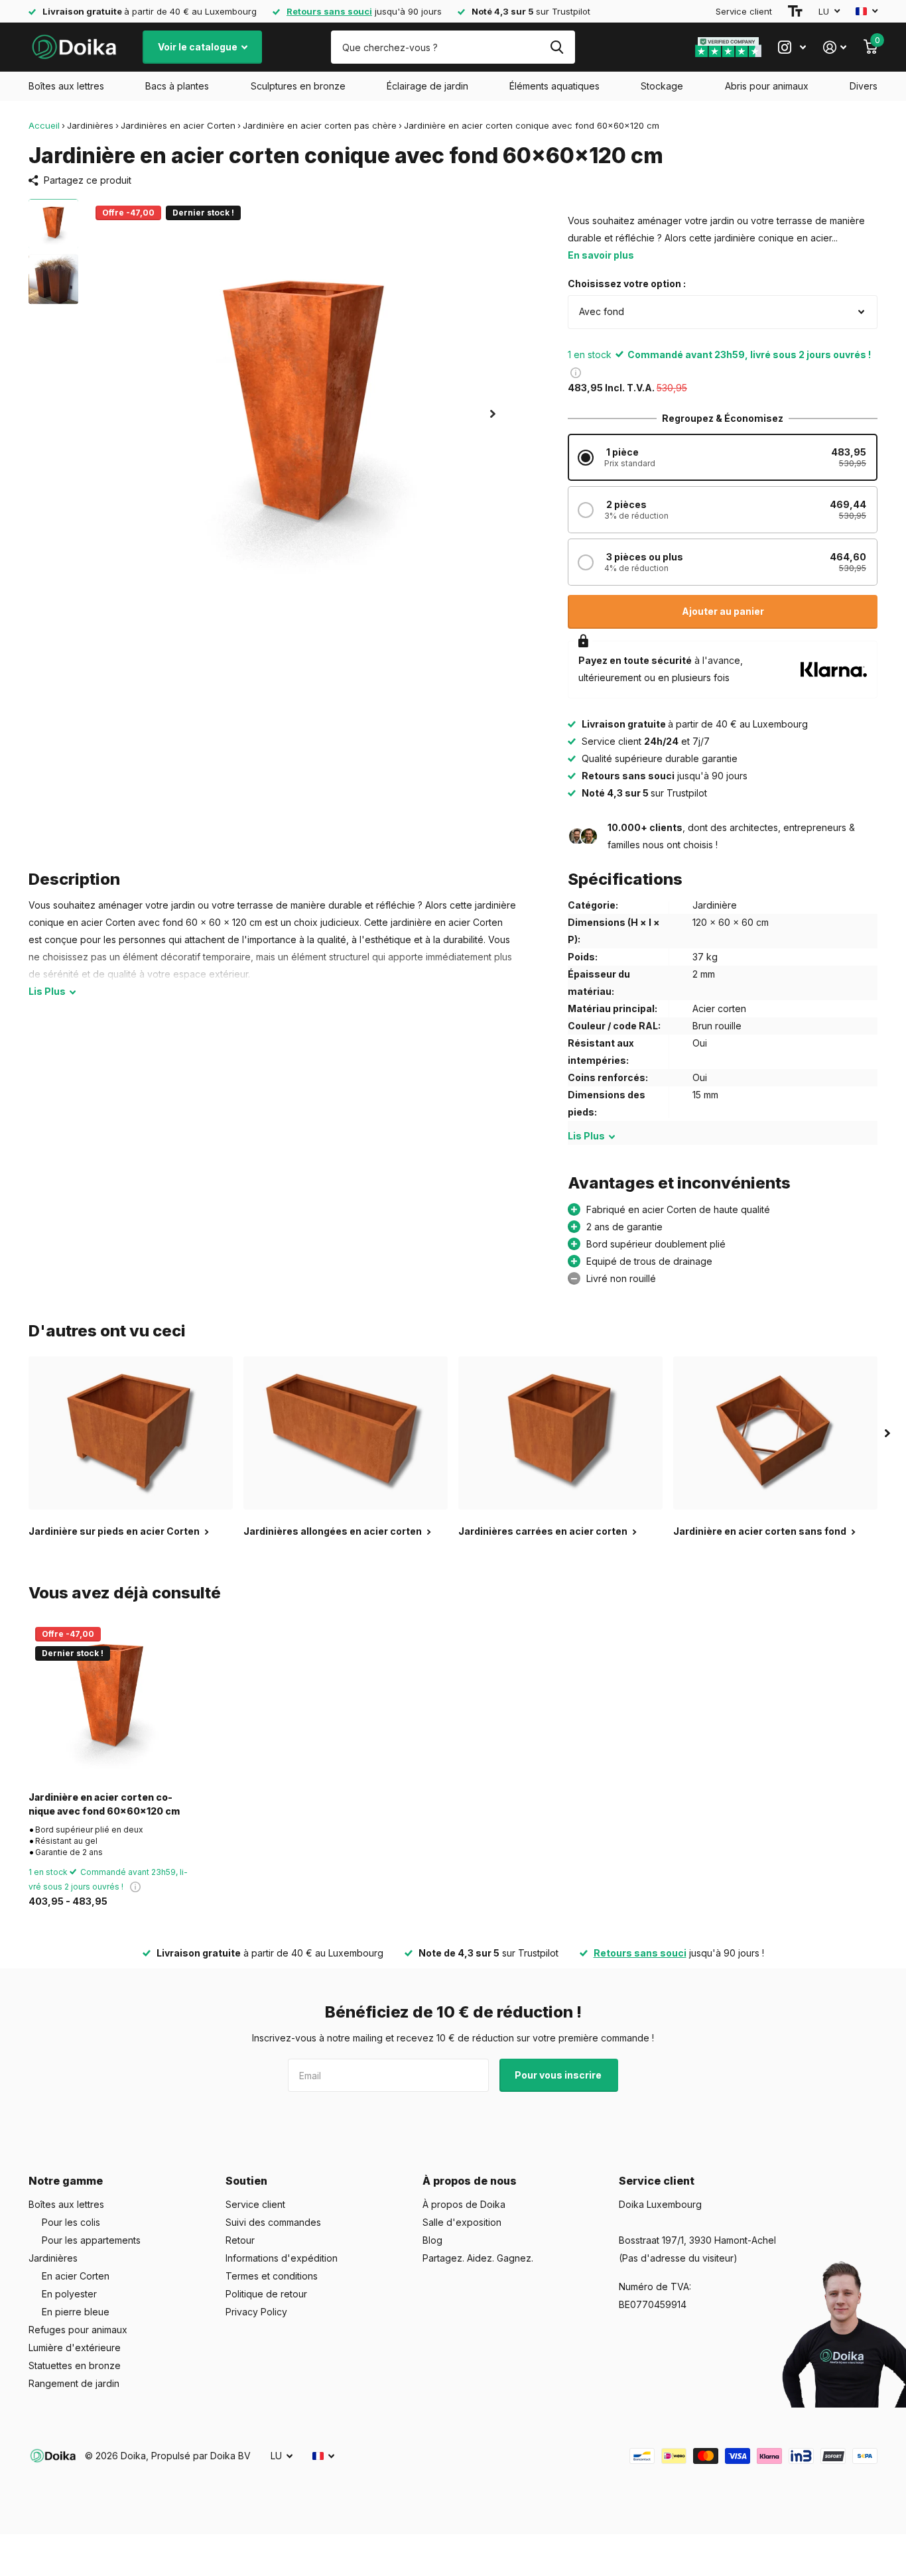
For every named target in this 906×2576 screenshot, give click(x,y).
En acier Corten (76, 2276)
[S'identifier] (835, 47)
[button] (493, 414)
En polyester (69, 2294)
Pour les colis (71, 2222)
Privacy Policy (256, 2312)
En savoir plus (601, 255)
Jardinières (90, 125)
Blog (432, 2240)
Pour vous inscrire (559, 2075)
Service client (744, 11)
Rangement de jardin (74, 2383)
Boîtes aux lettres (66, 86)
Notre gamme (66, 2181)
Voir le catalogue (199, 47)
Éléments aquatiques (554, 86)
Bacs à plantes (177, 86)
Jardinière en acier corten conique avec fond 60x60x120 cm (104, 1804)
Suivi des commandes (273, 2222)
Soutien (246, 2181)
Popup (576, 372)
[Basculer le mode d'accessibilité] (795, 11)
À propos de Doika (464, 2204)
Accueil (44, 125)
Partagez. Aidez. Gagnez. (478, 2258)
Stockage (662, 86)
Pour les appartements (91, 2240)
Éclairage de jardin (427, 86)
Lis (47, 991)
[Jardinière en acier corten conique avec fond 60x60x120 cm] (109, 1701)
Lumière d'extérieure (75, 2348)
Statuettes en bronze (75, 2365)
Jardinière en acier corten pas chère (320, 125)
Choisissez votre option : (627, 284)
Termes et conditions (272, 2276)
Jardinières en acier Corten (178, 125)
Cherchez (557, 47)
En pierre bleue (76, 2312)
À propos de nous (470, 2181)
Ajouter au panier (723, 611)
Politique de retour (266, 2294)
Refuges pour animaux (78, 2330)
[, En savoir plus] (792, 47)
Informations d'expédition (282, 2258)
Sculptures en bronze (298, 86)
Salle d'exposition (462, 2222)
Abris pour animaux (767, 86)
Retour (240, 2240)
